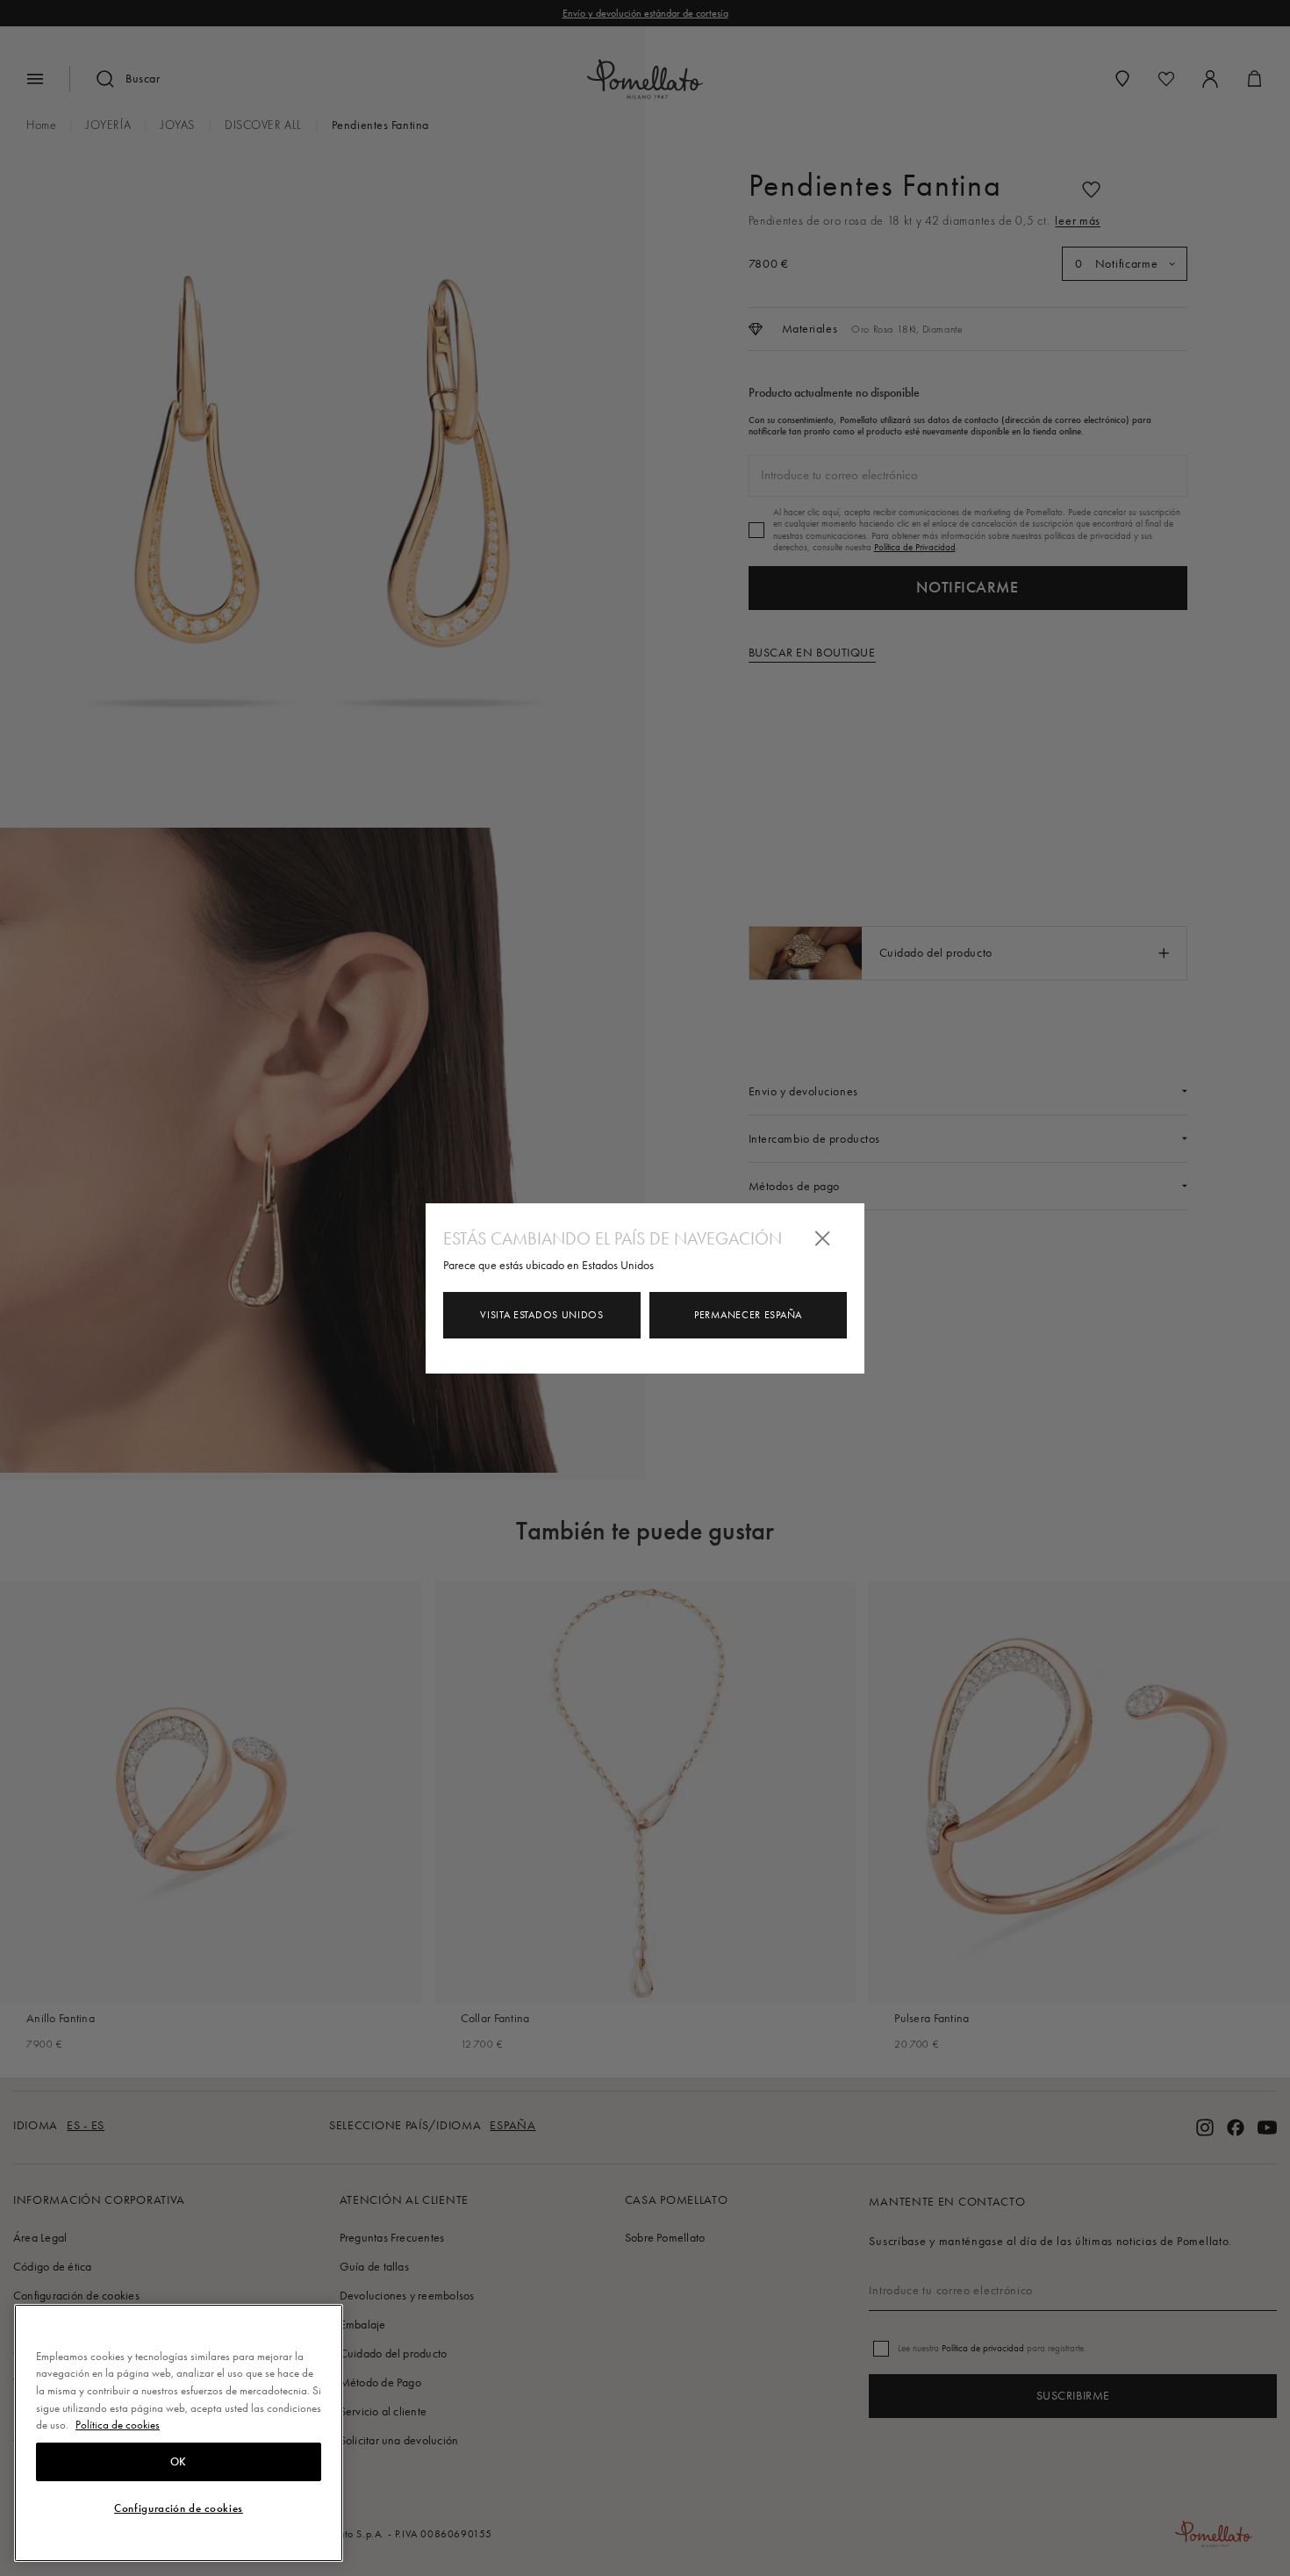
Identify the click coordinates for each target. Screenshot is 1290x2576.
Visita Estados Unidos (542, 1315)
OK (179, 2462)
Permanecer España (748, 1315)
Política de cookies (118, 2425)
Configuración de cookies (179, 2508)
